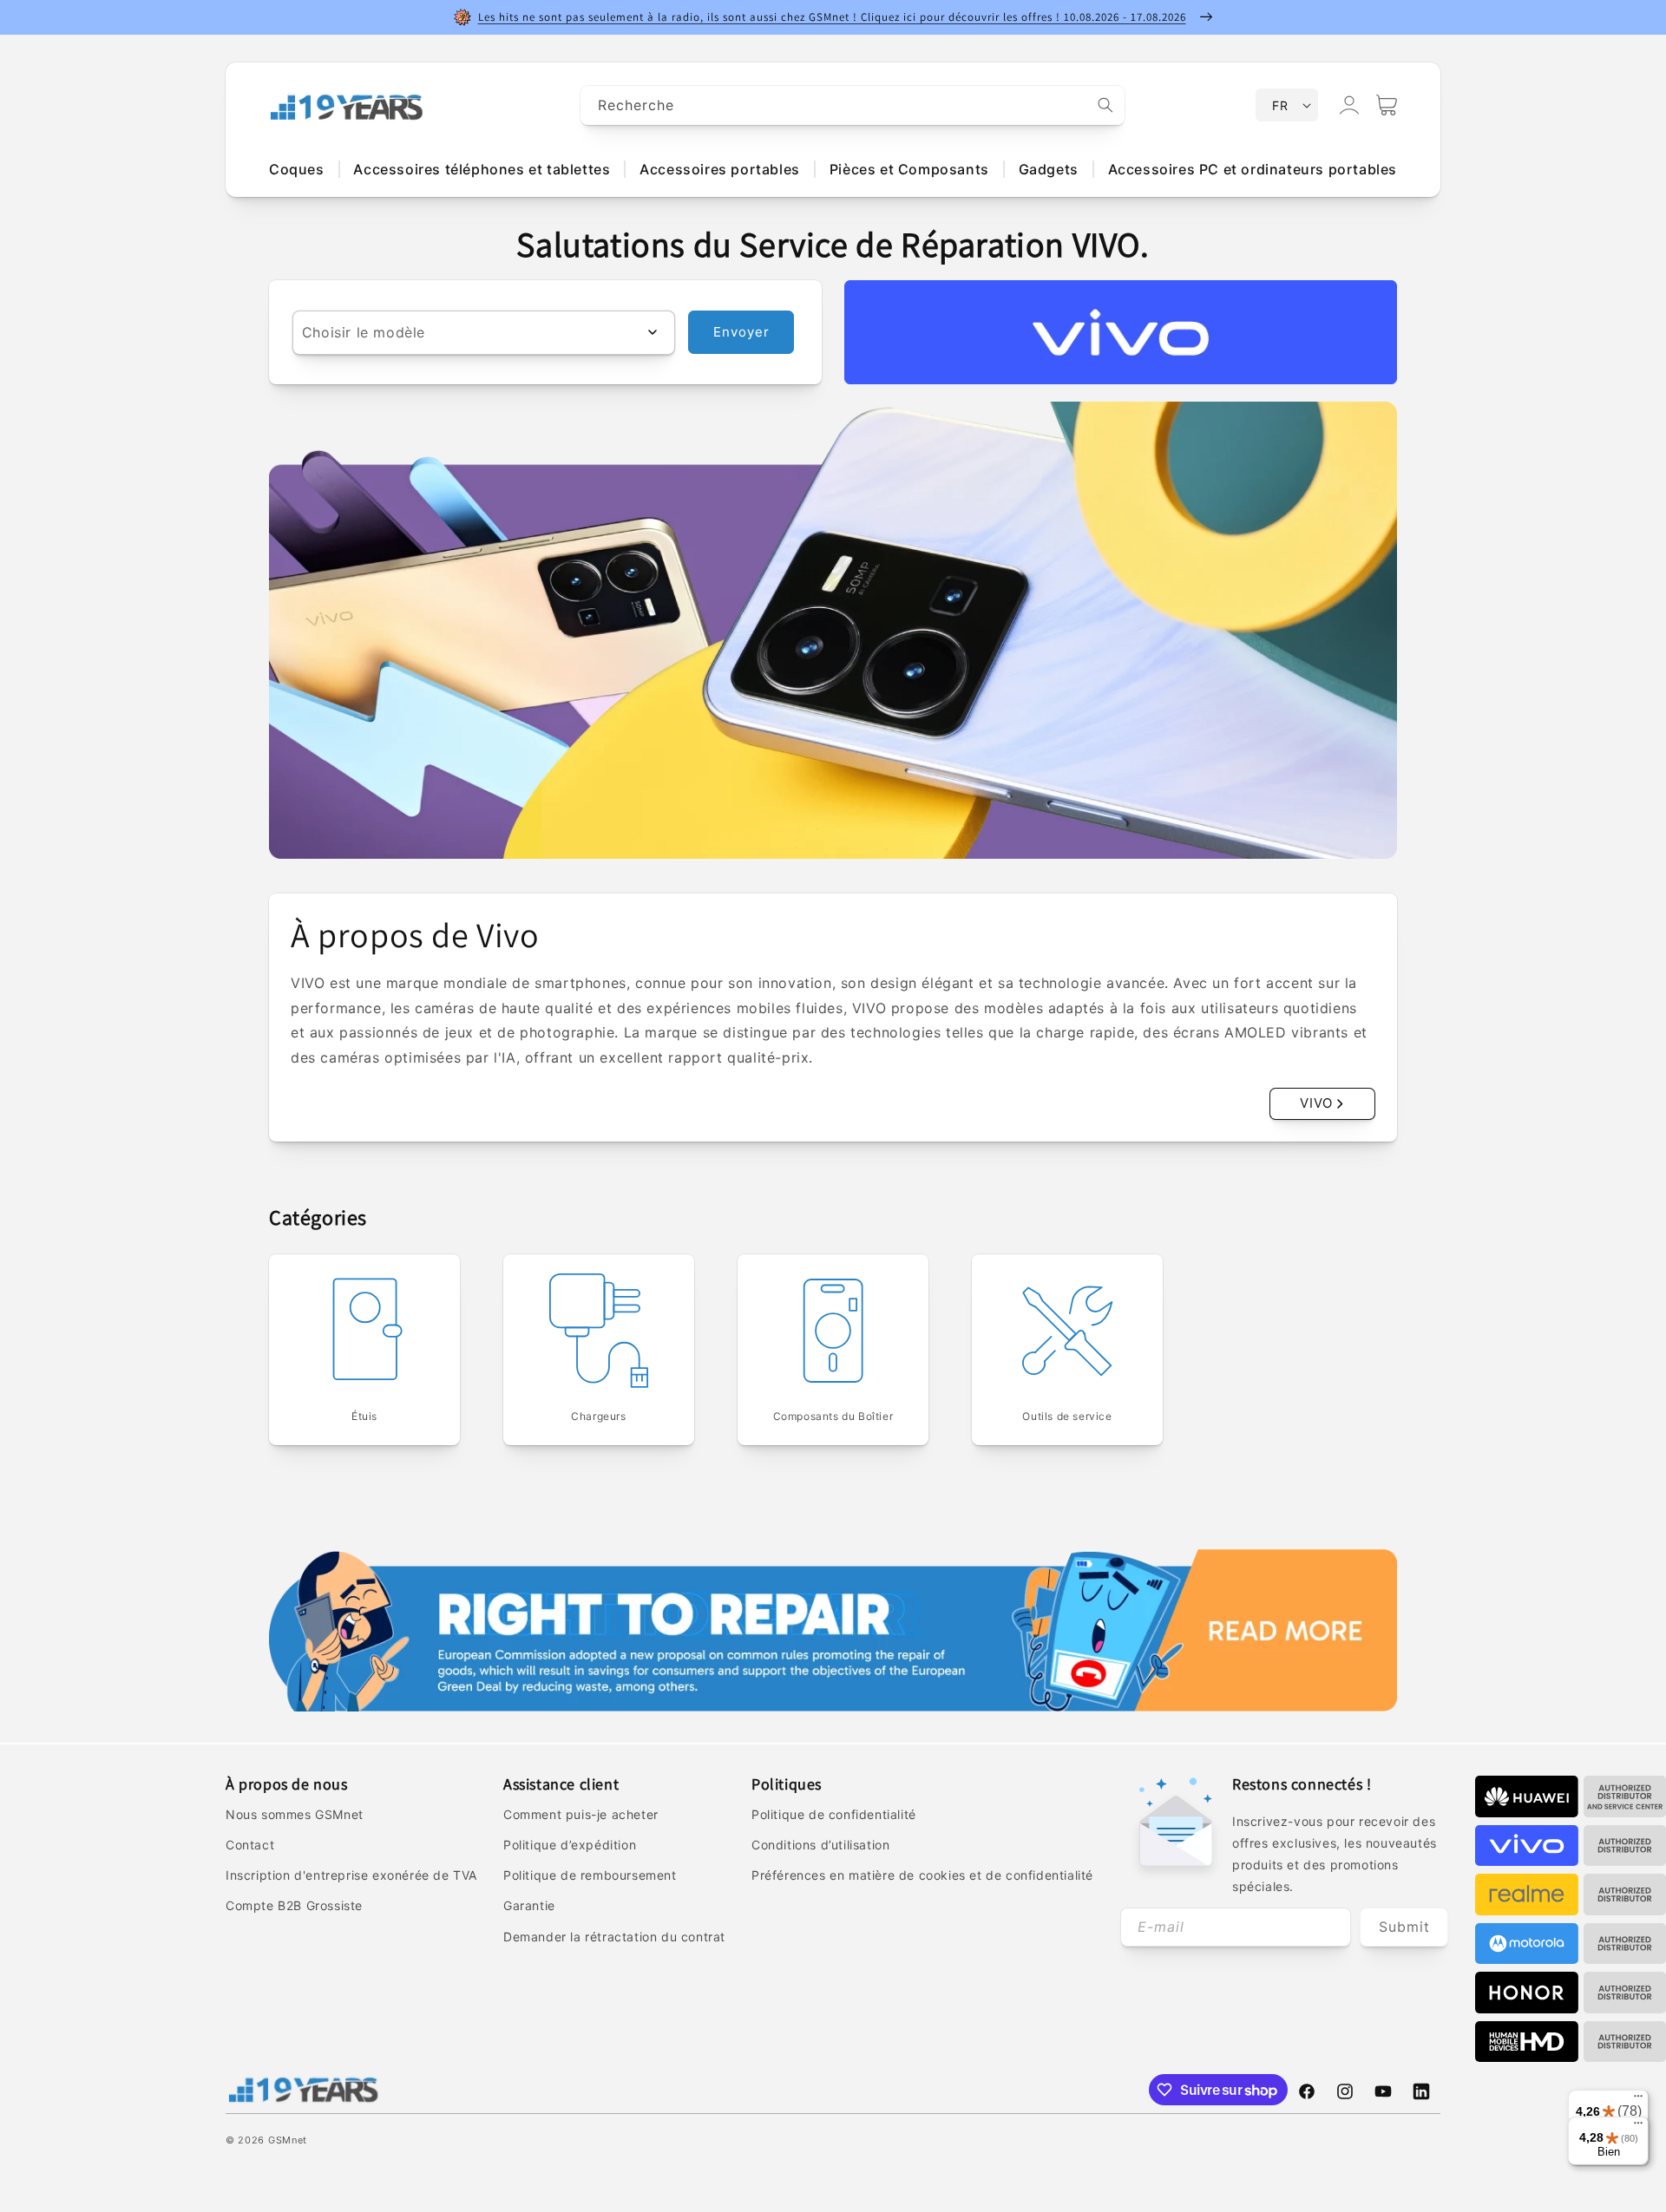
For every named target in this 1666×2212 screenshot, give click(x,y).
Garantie (529, 1905)
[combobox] (853, 105)
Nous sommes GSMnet (295, 1814)
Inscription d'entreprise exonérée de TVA (351, 1875)
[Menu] (1638, 2100)
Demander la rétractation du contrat (614, 1937)
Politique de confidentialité (834, 1814)
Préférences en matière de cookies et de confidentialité (922, 1875)
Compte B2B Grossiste (294, 1905)
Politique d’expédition (570, 1845)
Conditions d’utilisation (820, 1845)
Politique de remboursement (590, 1875)
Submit (1404, 1927)
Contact (250, 1845)
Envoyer (741, 332)
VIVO (1316, 1103)
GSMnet (288, 2140)
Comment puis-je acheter (581, 1814)
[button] (1387, 105)
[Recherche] (1105, 105)
